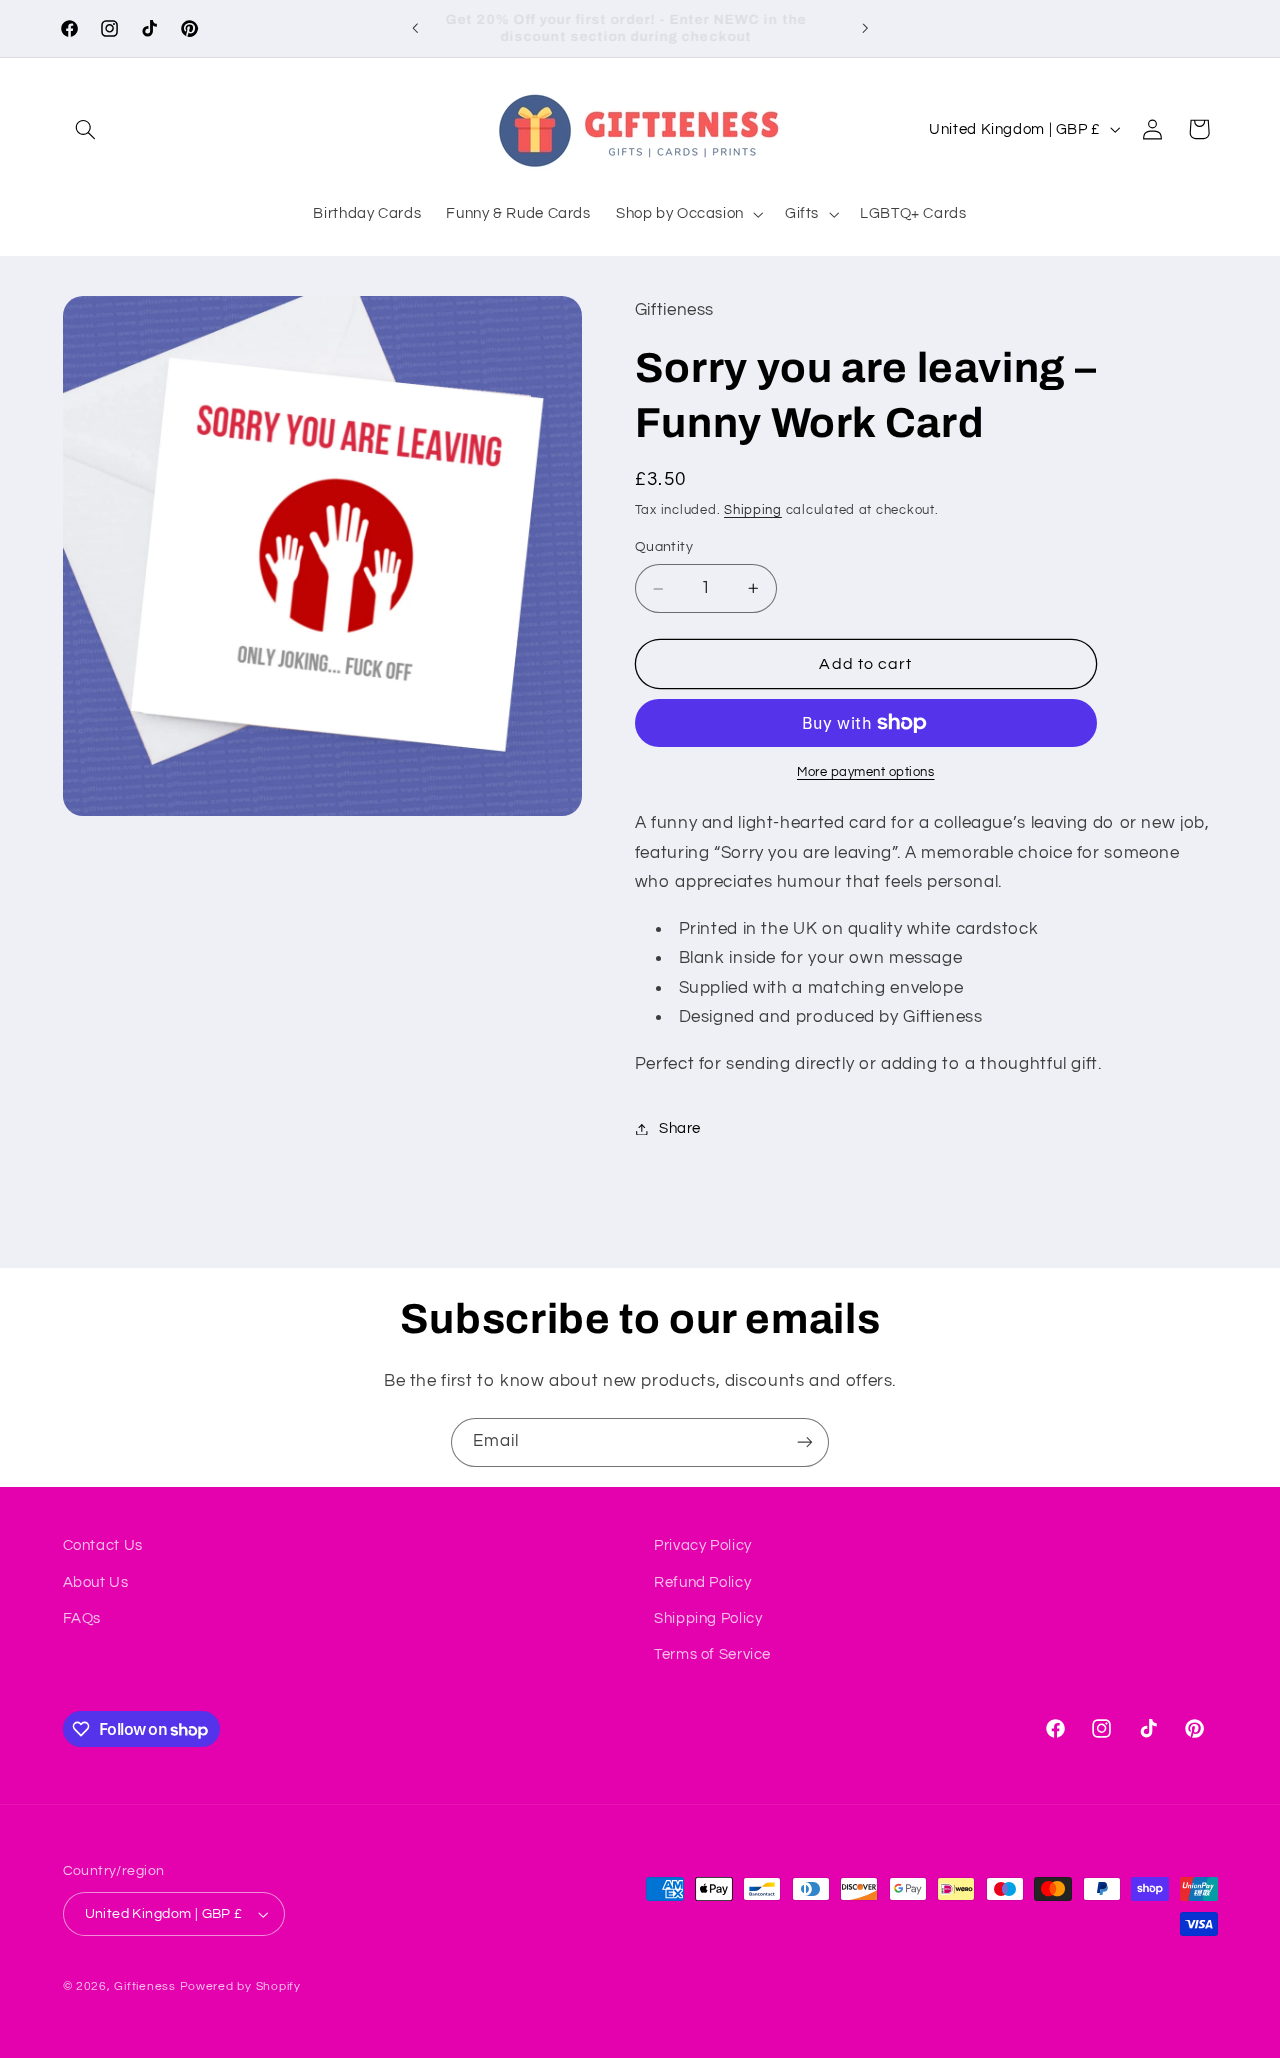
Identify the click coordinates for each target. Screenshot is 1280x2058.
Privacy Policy (703, 1545)
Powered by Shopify (240, 1986)
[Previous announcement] (415, 28)
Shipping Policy (708, 1618)
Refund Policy (702, 1582)
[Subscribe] (805, 1442)
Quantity (664, 548)
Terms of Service (712, 1654)
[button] (86, 129)
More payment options (866, 772)
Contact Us (103, 1545)
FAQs (82, 1618)
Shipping (753, 510)
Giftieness (144, 1986)
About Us (96, 1582)
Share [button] (680, 1128)
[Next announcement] (865, 28)
